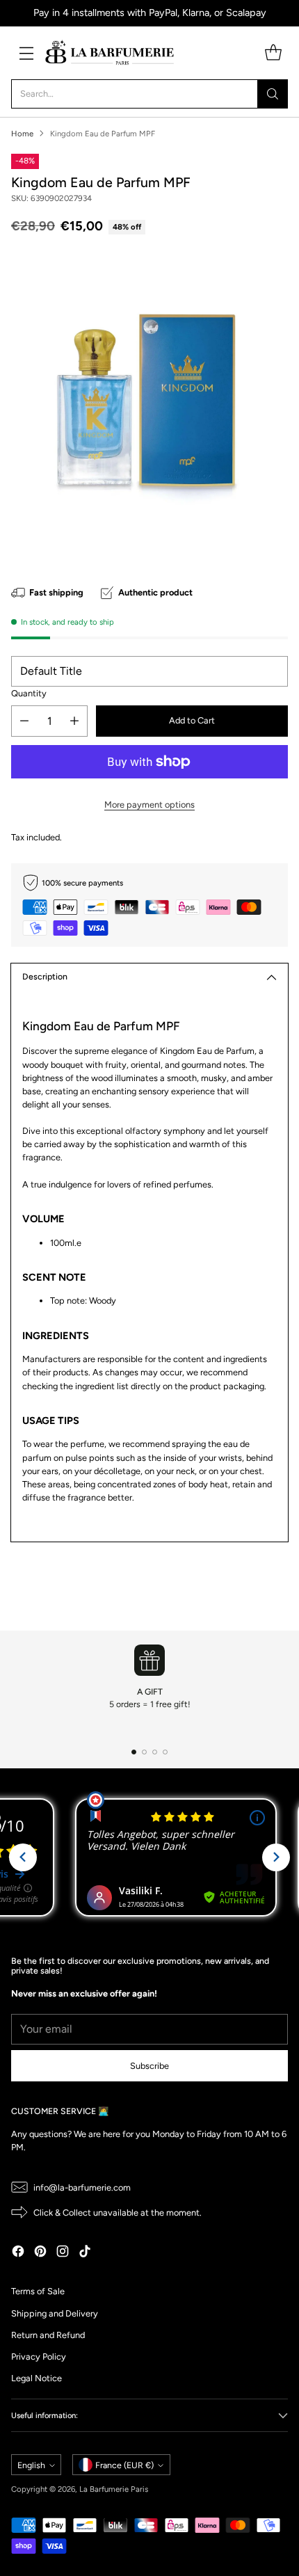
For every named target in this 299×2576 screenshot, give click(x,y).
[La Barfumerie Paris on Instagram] (63, 2253)
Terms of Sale (38, 2291)
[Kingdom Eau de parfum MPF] (149, 403)
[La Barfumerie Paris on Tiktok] (85, 2253)
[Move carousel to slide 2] (144, 1752)
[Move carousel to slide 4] (165, 1752)
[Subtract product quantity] (24, 721)
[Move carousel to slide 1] (134, 1752)
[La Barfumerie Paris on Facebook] (18, 2253)
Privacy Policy (39, 2357)
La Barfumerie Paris (114, 2489)
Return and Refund (48, 2335)
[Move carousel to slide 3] (155, 1752)
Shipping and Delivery (55, 2313)
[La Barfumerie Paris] (110, 53)
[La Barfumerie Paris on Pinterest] (40, 2253)
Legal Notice (37, 2378)
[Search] (273, 94)
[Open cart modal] (273, 53)
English (31, 2465)
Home (22, 134)
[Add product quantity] (74, 721)
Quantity (29, 693)
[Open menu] (26, 53)
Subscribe (149, 2066)
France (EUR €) (124, 2465)
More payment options (149, 805)
